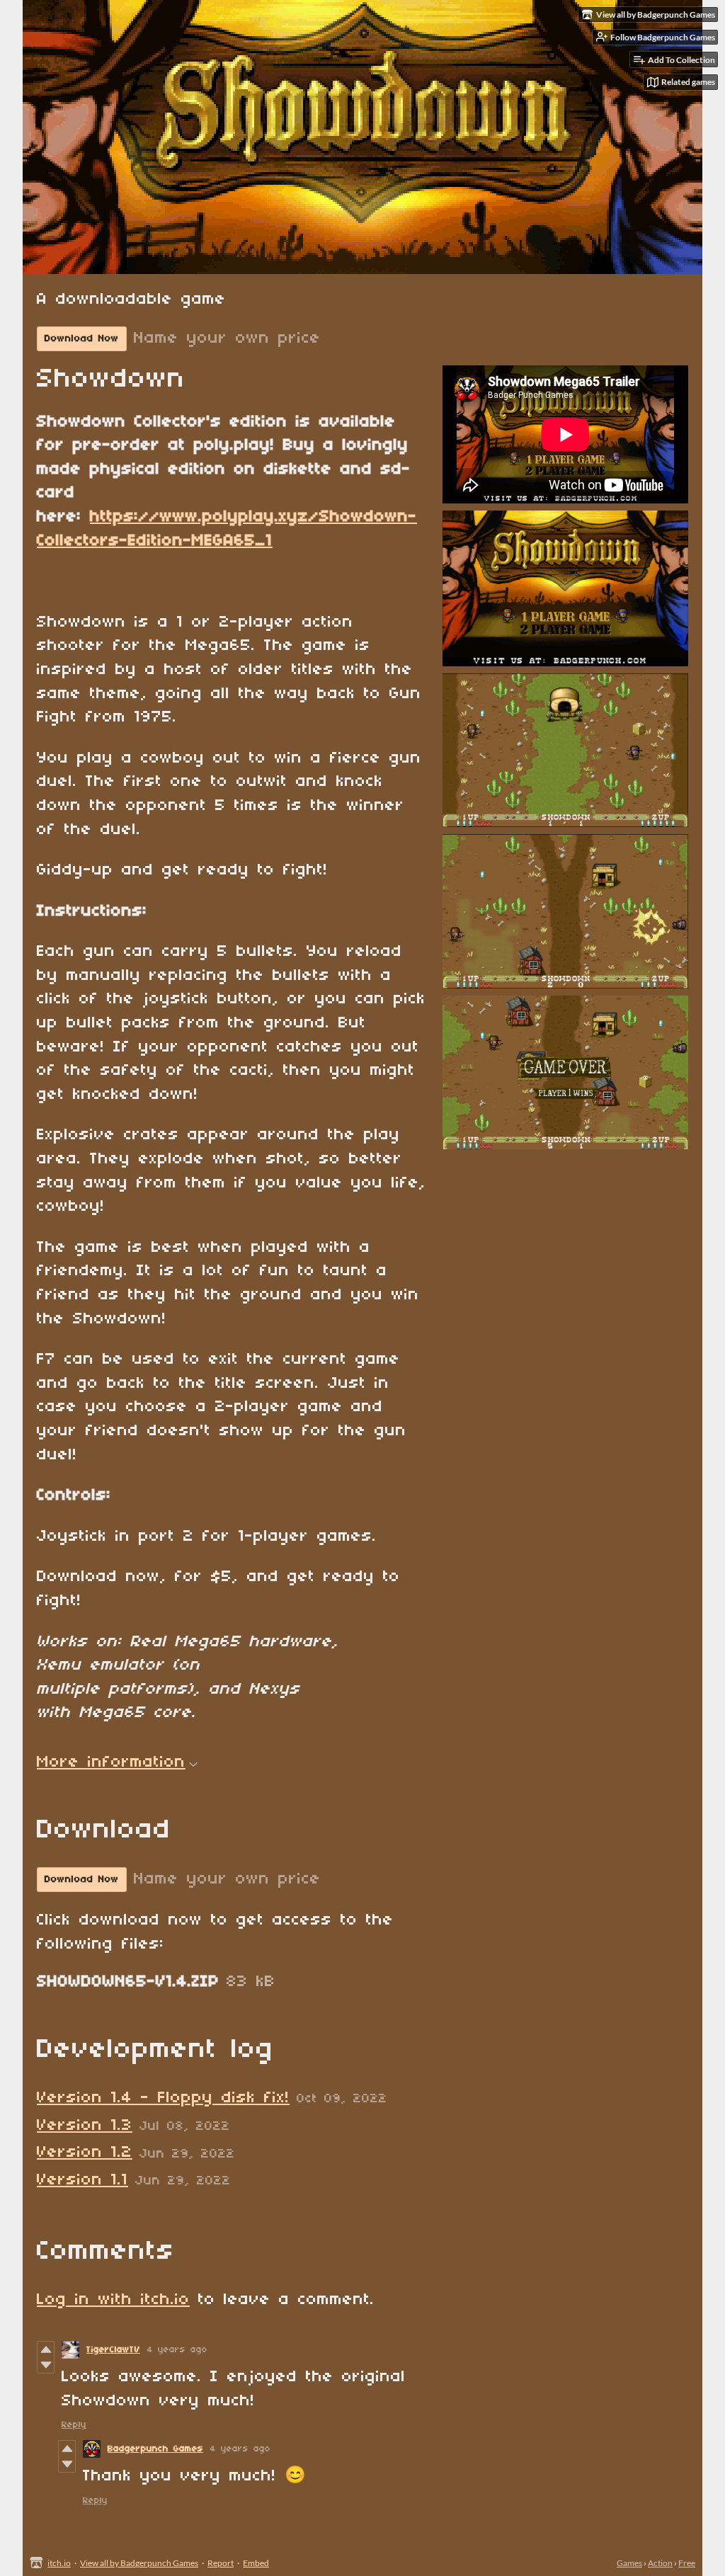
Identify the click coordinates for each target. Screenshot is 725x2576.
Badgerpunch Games (155, 2449)
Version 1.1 (82, 2180)
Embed (256, 2563)
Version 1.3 (85, 2126)
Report (221, 2563)
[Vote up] (46, 2349)
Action (660, 2563)
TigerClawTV (113, 2350)
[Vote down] (46, 2365)
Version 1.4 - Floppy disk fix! (163, 2098)
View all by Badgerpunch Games (139, 2563)
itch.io (59, 2563)
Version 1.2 (85, 2153)
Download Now (82, 339)
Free (687, 2563)
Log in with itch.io (113, 2300)
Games (629, 2563)
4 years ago (177, 2350)
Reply (74, 2425)
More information (111, 1762)
